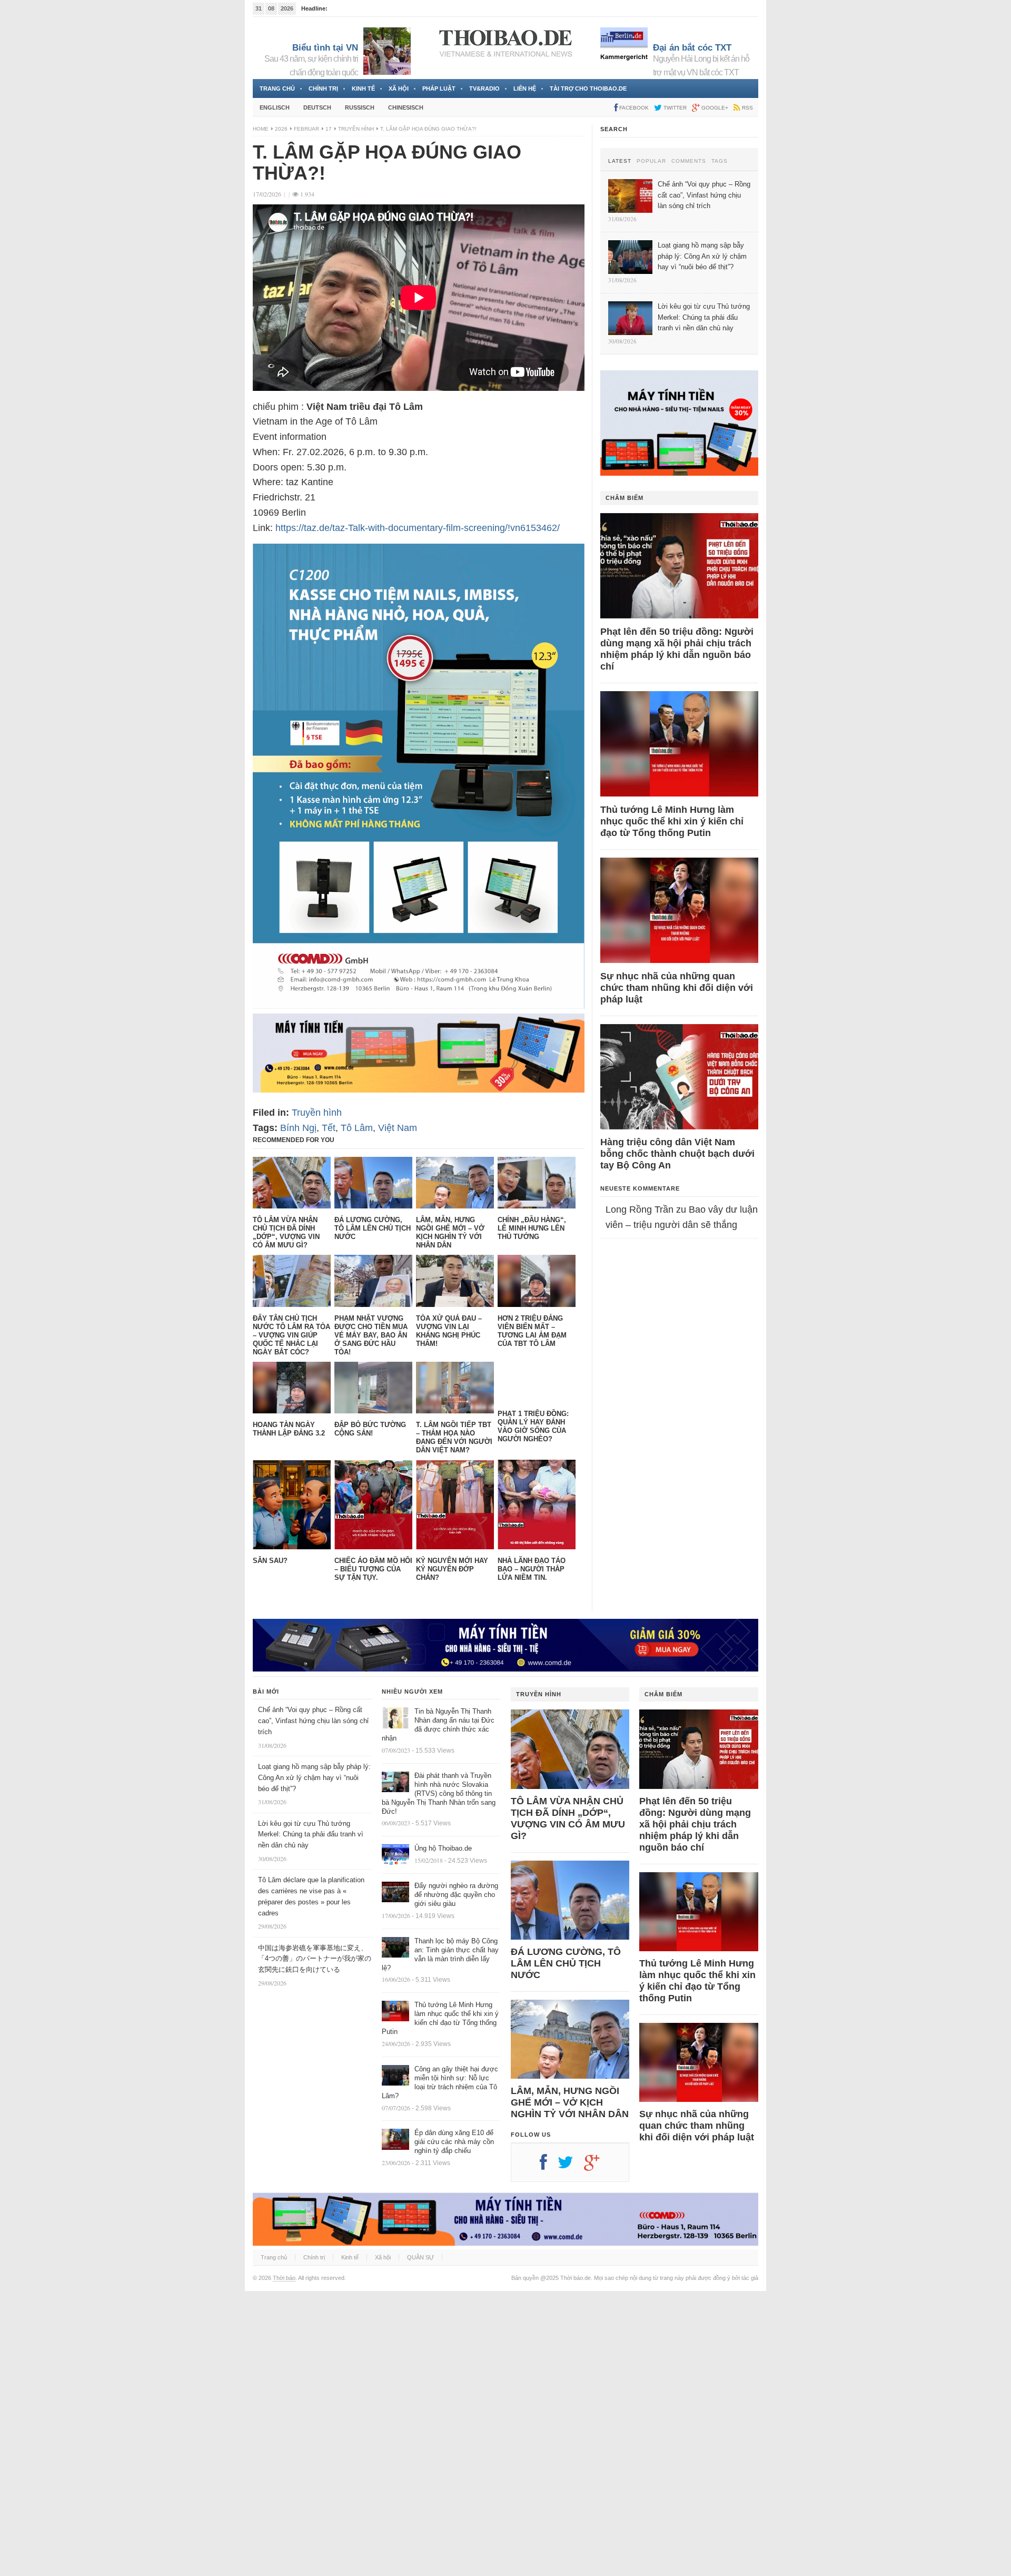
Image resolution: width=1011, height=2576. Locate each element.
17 (329, 129)
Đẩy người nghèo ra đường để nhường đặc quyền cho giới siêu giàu (456, 1895)
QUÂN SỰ (420, 2257)
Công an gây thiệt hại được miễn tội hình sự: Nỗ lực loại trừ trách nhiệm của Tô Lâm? (440, 2082)
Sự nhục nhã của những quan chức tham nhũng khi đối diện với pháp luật (677, 988)
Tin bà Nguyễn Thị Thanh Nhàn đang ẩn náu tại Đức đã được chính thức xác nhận (438, 1725)
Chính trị (323, 89)
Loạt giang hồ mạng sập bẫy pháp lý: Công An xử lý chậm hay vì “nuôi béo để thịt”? (314, 1778)
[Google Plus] (597, 2166)
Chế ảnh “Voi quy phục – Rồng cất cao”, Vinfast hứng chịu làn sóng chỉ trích (313, 1721)
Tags (720, 161)
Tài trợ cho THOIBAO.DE (588, 89)
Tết (329, 1128)
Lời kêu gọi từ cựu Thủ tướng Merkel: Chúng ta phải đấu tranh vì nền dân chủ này (311, 1835)
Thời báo (284, 2278)
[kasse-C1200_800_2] (419, 1006)
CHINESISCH (406, 107)
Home (261, 129)
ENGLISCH (275, 107)
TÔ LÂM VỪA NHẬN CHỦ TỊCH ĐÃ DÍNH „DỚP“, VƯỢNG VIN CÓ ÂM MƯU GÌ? (568, 1818)
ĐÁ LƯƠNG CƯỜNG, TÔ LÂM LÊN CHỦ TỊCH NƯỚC (566, 1963)
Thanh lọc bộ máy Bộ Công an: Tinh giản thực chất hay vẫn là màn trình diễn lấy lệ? (440, 1954)
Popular (651, 161)
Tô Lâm (357, 1128)
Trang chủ (277, 89)
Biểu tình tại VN (325, 48)
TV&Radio (484, 89)
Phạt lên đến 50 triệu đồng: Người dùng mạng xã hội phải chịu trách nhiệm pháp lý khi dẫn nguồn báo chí (677, 649)
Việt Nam (398, 1128)
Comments (689, 161)
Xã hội (399, 89)
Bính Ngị (298, 1128)
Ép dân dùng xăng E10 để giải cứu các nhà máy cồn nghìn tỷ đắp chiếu (454, 2142)
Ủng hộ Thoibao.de (354, 8)
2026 (281, 129)
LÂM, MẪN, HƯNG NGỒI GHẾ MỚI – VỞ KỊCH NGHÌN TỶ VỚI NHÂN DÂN (570, 2102)
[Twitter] (571, 2166)
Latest (620, 161)
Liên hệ (525, 89)
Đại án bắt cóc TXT (692, 48)
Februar (306, 129)
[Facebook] (549, 2166)
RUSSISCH (360, 107)
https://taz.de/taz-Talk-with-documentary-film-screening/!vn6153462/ (418, 528)
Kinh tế (363, 89)
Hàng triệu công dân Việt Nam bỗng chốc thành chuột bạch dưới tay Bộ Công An (677, 1154)
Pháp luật (439, 89)
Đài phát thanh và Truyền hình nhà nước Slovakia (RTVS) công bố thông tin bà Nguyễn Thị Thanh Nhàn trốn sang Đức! (439, 1793)
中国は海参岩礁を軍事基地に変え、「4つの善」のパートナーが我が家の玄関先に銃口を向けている (315, 1959)
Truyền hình (356, 129)
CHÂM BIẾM (625, 498)
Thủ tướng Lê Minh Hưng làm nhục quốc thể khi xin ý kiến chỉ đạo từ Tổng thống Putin (672, 821)
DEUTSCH (317, 107)
